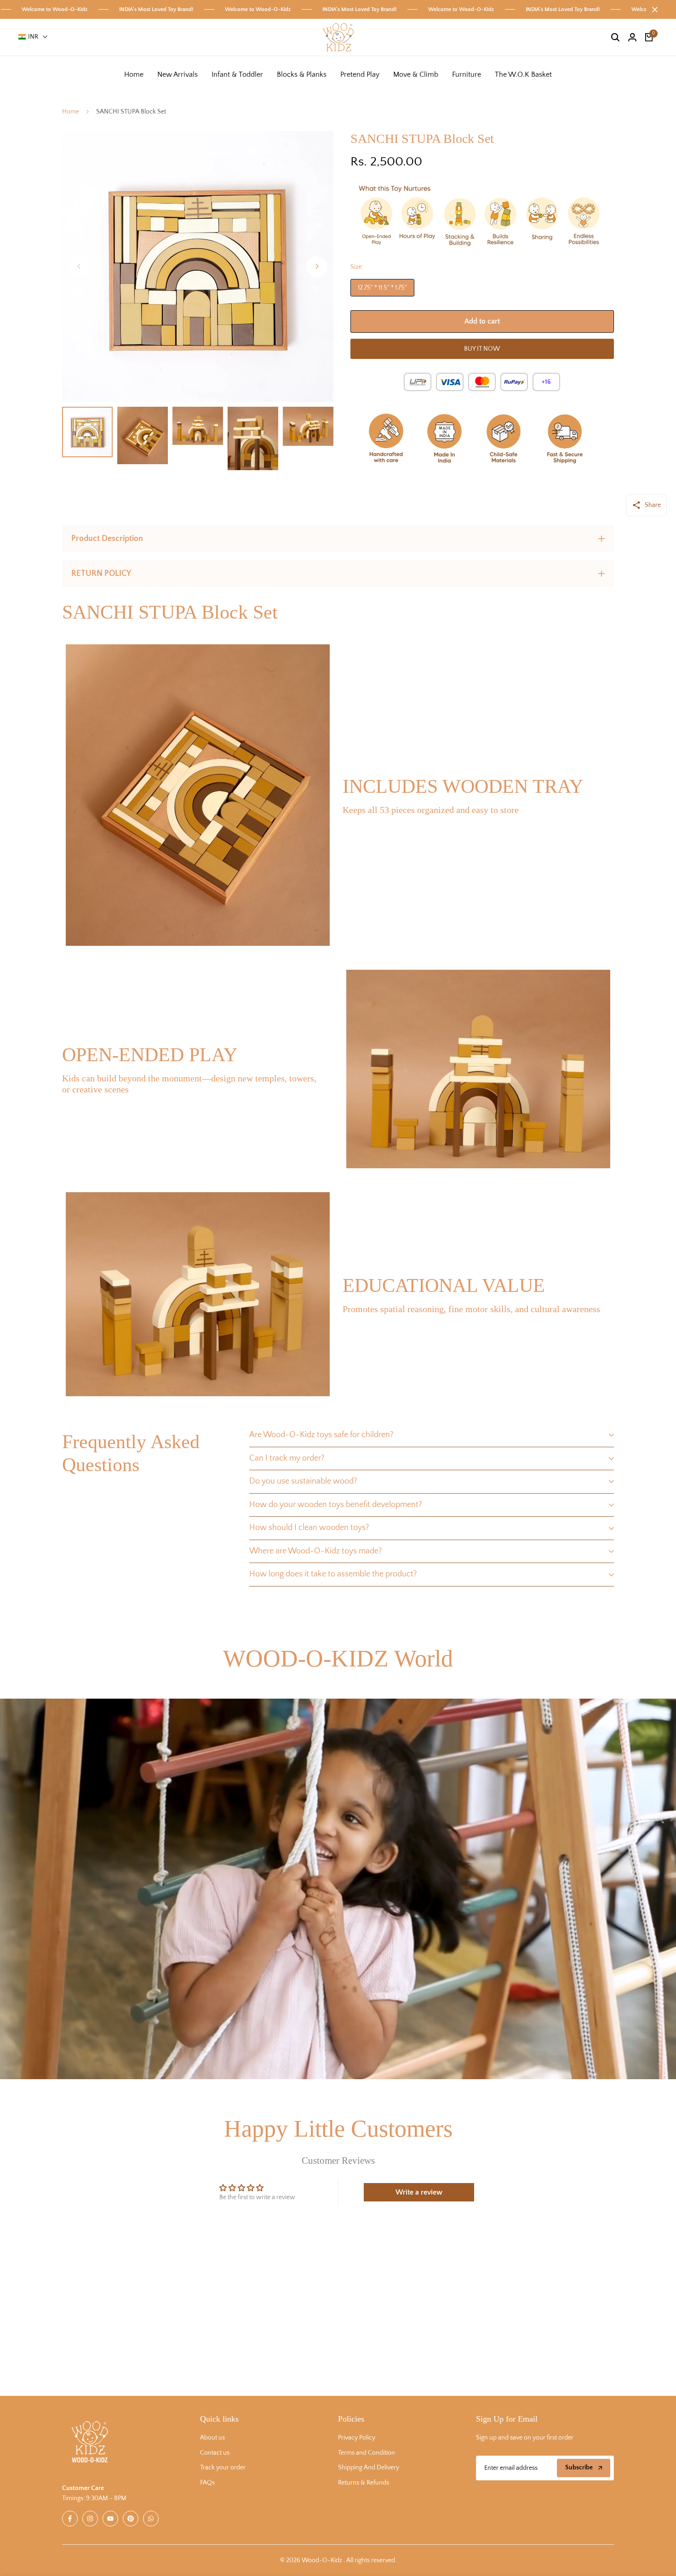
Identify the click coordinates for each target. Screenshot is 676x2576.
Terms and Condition (367, 2453)
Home (71, 112)
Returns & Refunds (364, 2483)
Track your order (223, 2468)
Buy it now (482, 349)
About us (212, 2438)
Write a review (419, 2192)
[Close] (653, 10)
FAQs (207, 2483)
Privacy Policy (357, 2438)
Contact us (215, 2453)
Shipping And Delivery (369, 2468)
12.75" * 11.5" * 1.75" (382, 288)
